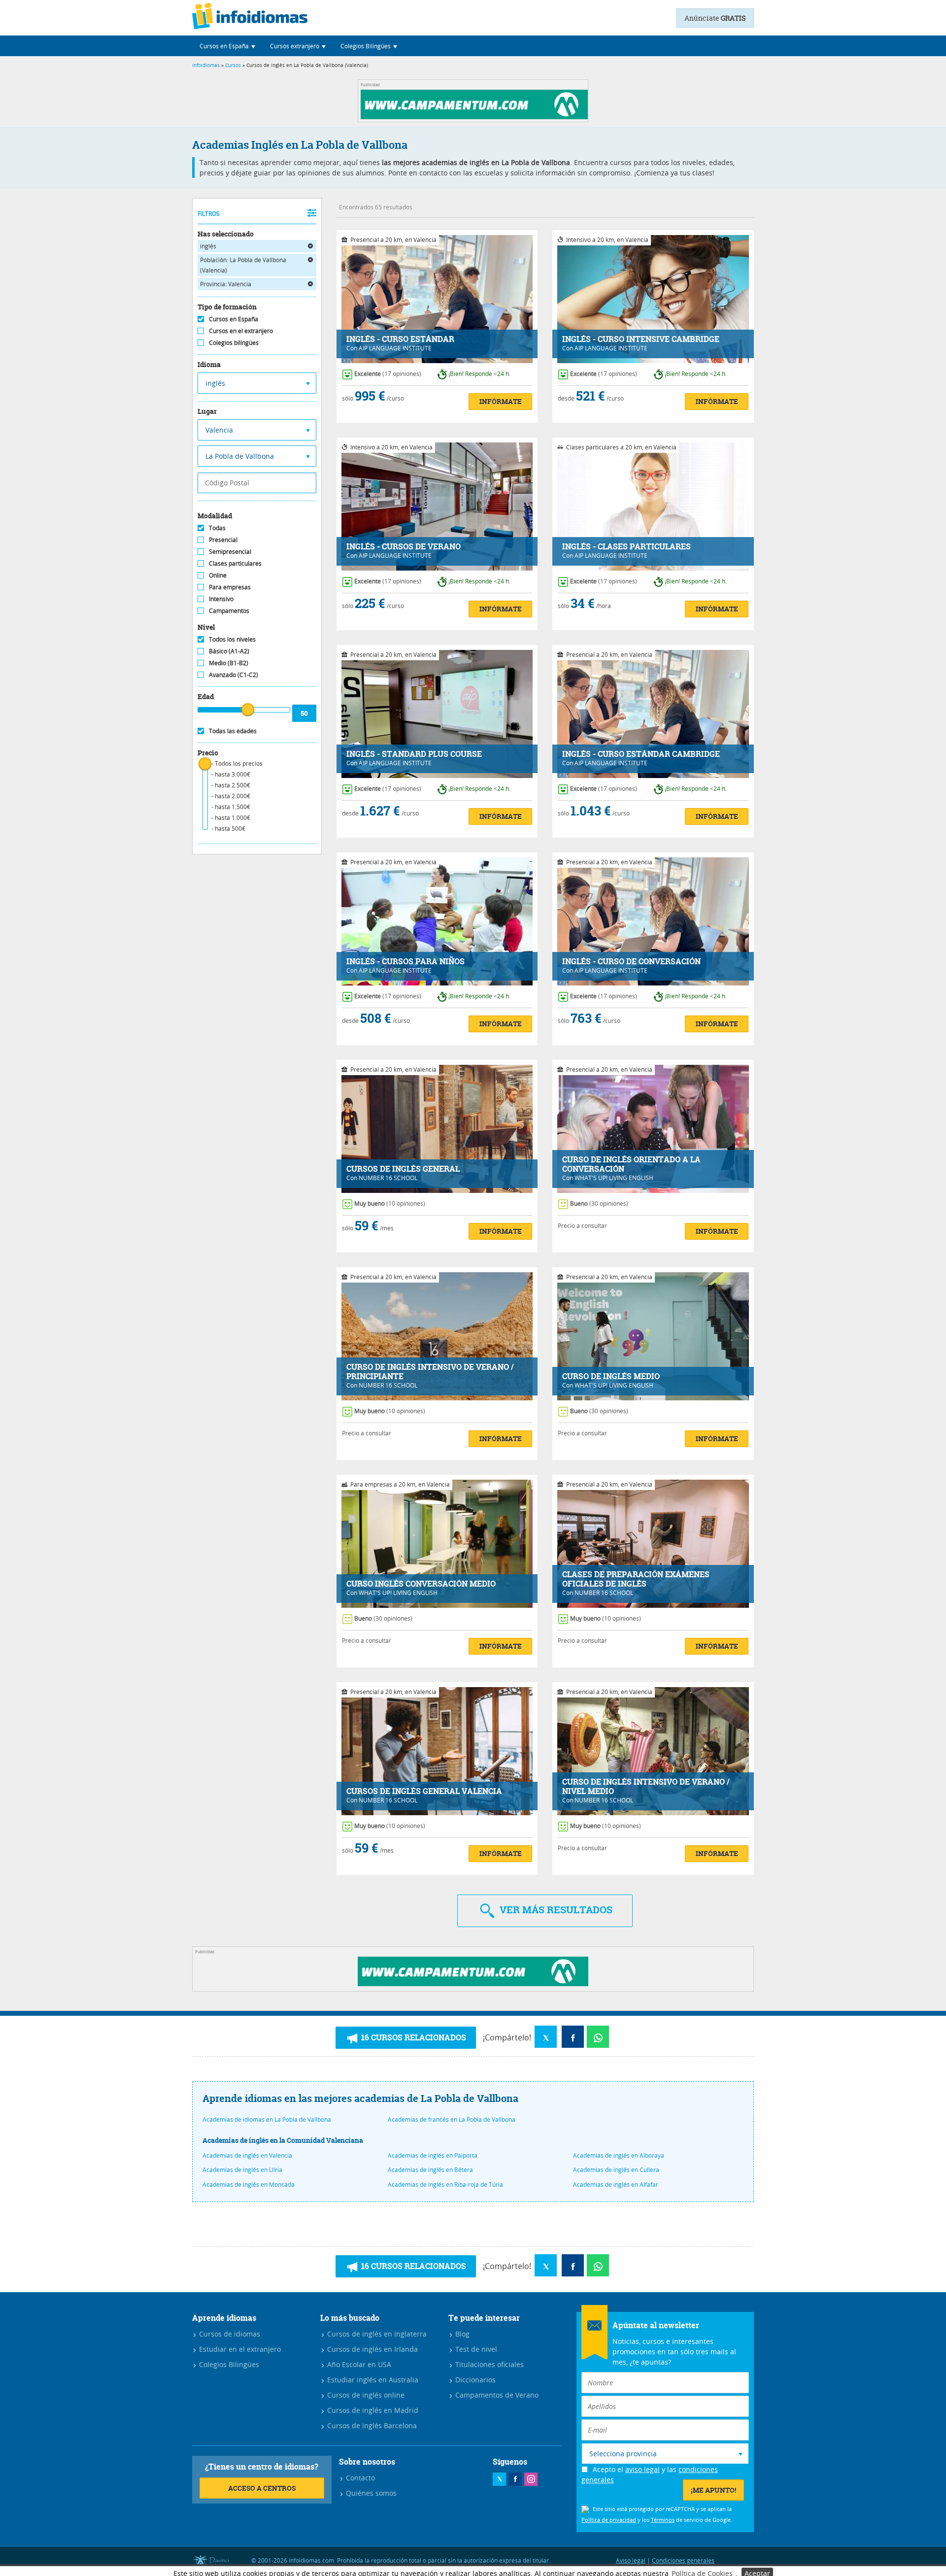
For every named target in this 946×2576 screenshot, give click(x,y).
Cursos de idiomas (229, 2334)
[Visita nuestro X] (499, 2479)
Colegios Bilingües (228, 2364)
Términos (663, 2520)
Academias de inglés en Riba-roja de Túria (445, 2184)
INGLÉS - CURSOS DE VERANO (404, 547)
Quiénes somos (370, 2493)
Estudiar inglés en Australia (372, 2380)
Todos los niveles (232, 639)
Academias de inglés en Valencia (247, 2155)
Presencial (223, 540)
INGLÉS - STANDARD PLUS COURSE (414, 754)
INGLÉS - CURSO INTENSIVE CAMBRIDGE (641, 339)
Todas (217, 528)
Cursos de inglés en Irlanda (372, 2349)
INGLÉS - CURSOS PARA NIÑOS (405, 962)
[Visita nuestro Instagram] (531, 2479)
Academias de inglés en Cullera (616, 2169)
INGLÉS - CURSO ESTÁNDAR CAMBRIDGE (641, 754)
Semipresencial (230, 551)
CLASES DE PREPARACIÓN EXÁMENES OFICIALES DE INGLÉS (636, 1579)
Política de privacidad (609, 2520)
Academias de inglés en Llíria (242, 2169)
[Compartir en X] (546, 2037)
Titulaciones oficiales (489, 2364)
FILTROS (209, 213)
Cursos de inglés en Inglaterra (376, 2334)
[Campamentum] (476, 117)
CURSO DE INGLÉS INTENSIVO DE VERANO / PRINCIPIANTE (430, 1372)
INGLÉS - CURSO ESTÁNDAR (400, 339)
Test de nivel (475, 2349)
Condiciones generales (683, 2560)
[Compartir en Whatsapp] (598, 2037)
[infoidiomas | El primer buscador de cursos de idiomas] (250, 18)
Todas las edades (233, 731)
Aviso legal (631, 2560)
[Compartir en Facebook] (573, 2037)
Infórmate (501, 401)
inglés (208, 246)
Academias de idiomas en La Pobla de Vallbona (267, 2119)
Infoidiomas (206, 65)
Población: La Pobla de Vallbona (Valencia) (243, 265)
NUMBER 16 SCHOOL (388, 1178)
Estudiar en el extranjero (239, 2349)
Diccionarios (474, 2380)
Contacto (359, 2478)
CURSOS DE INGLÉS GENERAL (403, 1169)
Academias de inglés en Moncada (249, 2184)
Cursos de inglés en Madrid (372, 2410)
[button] (227, 46)
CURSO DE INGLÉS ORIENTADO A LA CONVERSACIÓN (631, 1164)
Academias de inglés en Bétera (430, 2169)
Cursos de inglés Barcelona (371, 2425)
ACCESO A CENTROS (262, 2488)
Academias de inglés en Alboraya (619, 2155)
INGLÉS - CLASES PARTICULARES (626, 547)
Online (218, 575)
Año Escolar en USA (358, 2364)
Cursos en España (234, 319)
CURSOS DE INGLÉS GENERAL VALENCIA (424, 1791)
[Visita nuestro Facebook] (515, 2479)
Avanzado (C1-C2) (234, 675)
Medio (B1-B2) (229, 663)
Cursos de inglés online (365, 2395)
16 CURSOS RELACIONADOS (413, 2037)
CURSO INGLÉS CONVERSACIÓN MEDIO (421, 1584)
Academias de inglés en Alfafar (616, 2184)
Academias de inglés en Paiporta (433, 2155)
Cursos (233, 65)
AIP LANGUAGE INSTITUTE (395, 348)
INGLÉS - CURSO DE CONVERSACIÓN (631, 962)
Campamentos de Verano (496, 2395)
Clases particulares (235, 563)
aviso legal (642, 2469)
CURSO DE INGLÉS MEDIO (611, 1376)
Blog (461, 2334)
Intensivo (221, 599)
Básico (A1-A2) (229, 651)
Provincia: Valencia (226, 284)
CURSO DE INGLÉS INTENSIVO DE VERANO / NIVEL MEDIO (646, 1787)
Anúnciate (715, 18)
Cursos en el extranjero (241, 331)
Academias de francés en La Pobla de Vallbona (452, 2119)
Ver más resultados (555, 1910)
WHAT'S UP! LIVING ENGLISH (614, 1178)
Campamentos (229, 610)
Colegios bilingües (234, 342)
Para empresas (230, 587)
